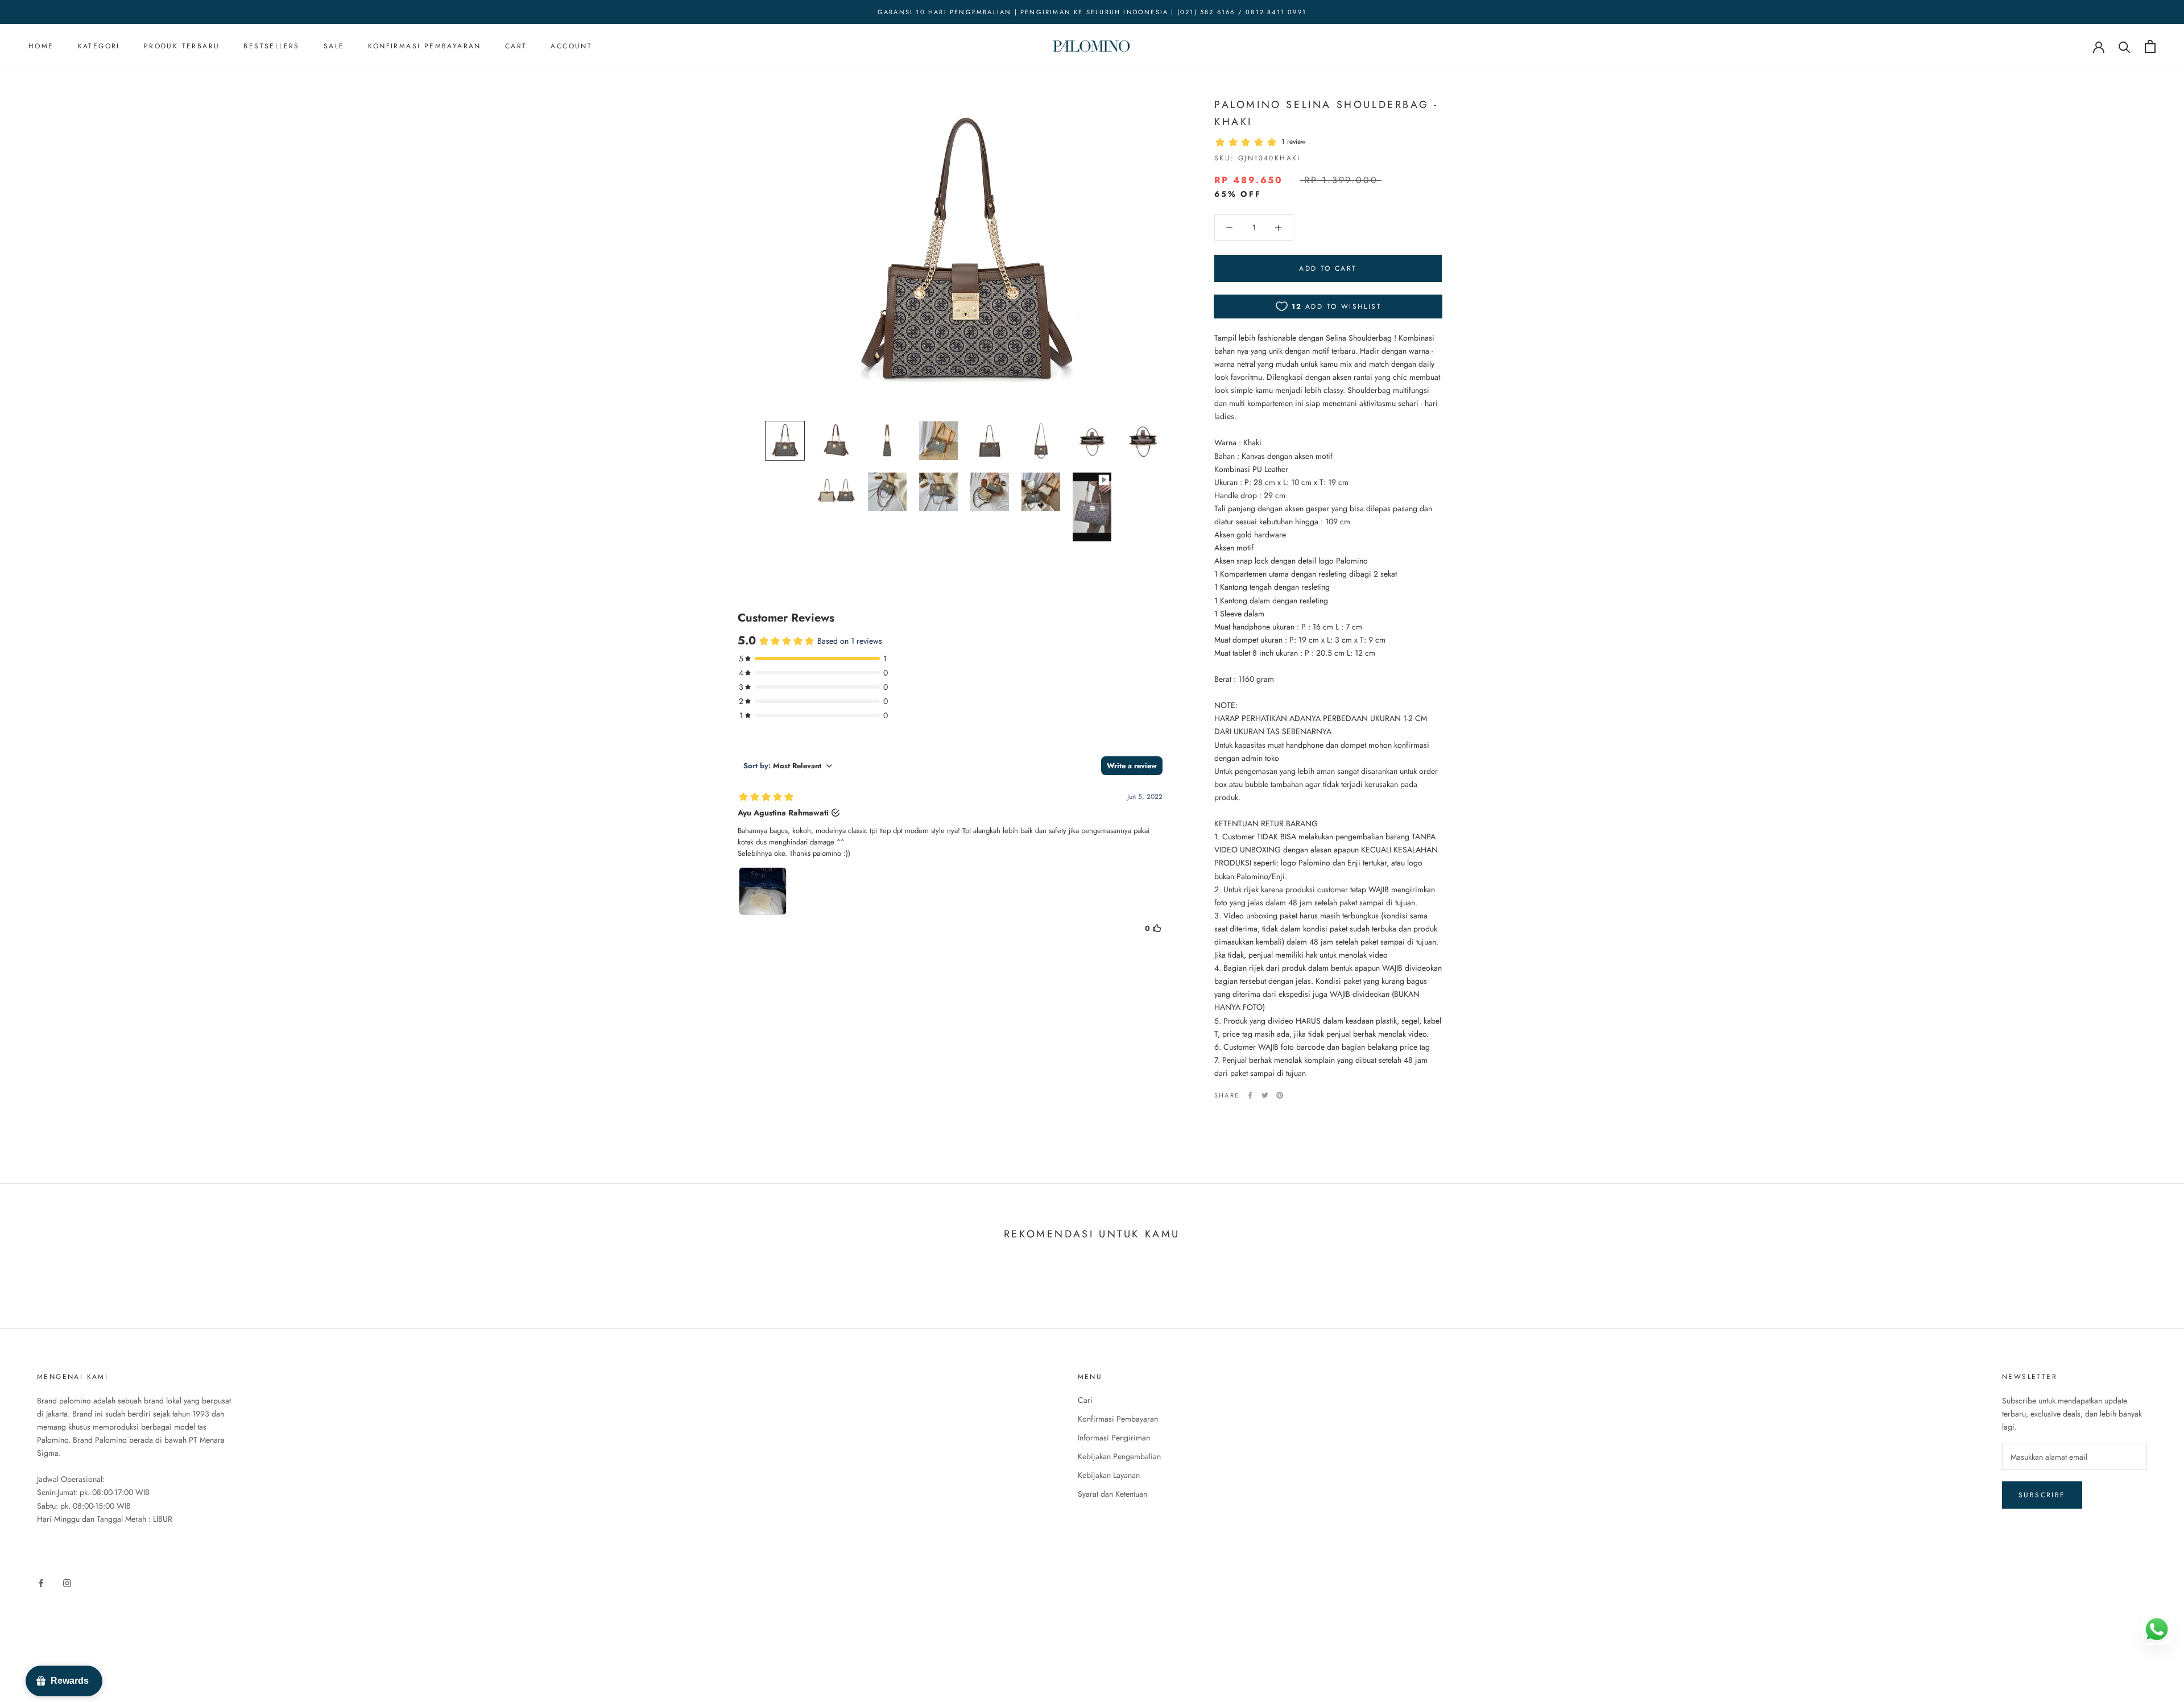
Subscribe (2042, 1495)
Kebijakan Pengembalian (1119, 1456)
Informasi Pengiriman (1114, 1438)
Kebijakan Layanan (1109, 1475)
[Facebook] (1250, 1095)
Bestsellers (271, 47)
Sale (334, 47)
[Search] (2125, 46)
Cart (516, 47)
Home (41, 47)
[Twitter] (1265, 1095)
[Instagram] (67, 1582)
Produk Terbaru (182, 47)
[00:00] (964, 253)
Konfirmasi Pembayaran (424, 47)
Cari (1085, 1400)
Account (571, 47)
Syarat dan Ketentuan (1112, 1494)
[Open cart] (2150, 46)
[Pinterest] (1280, 1095)
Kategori (99, 47)
